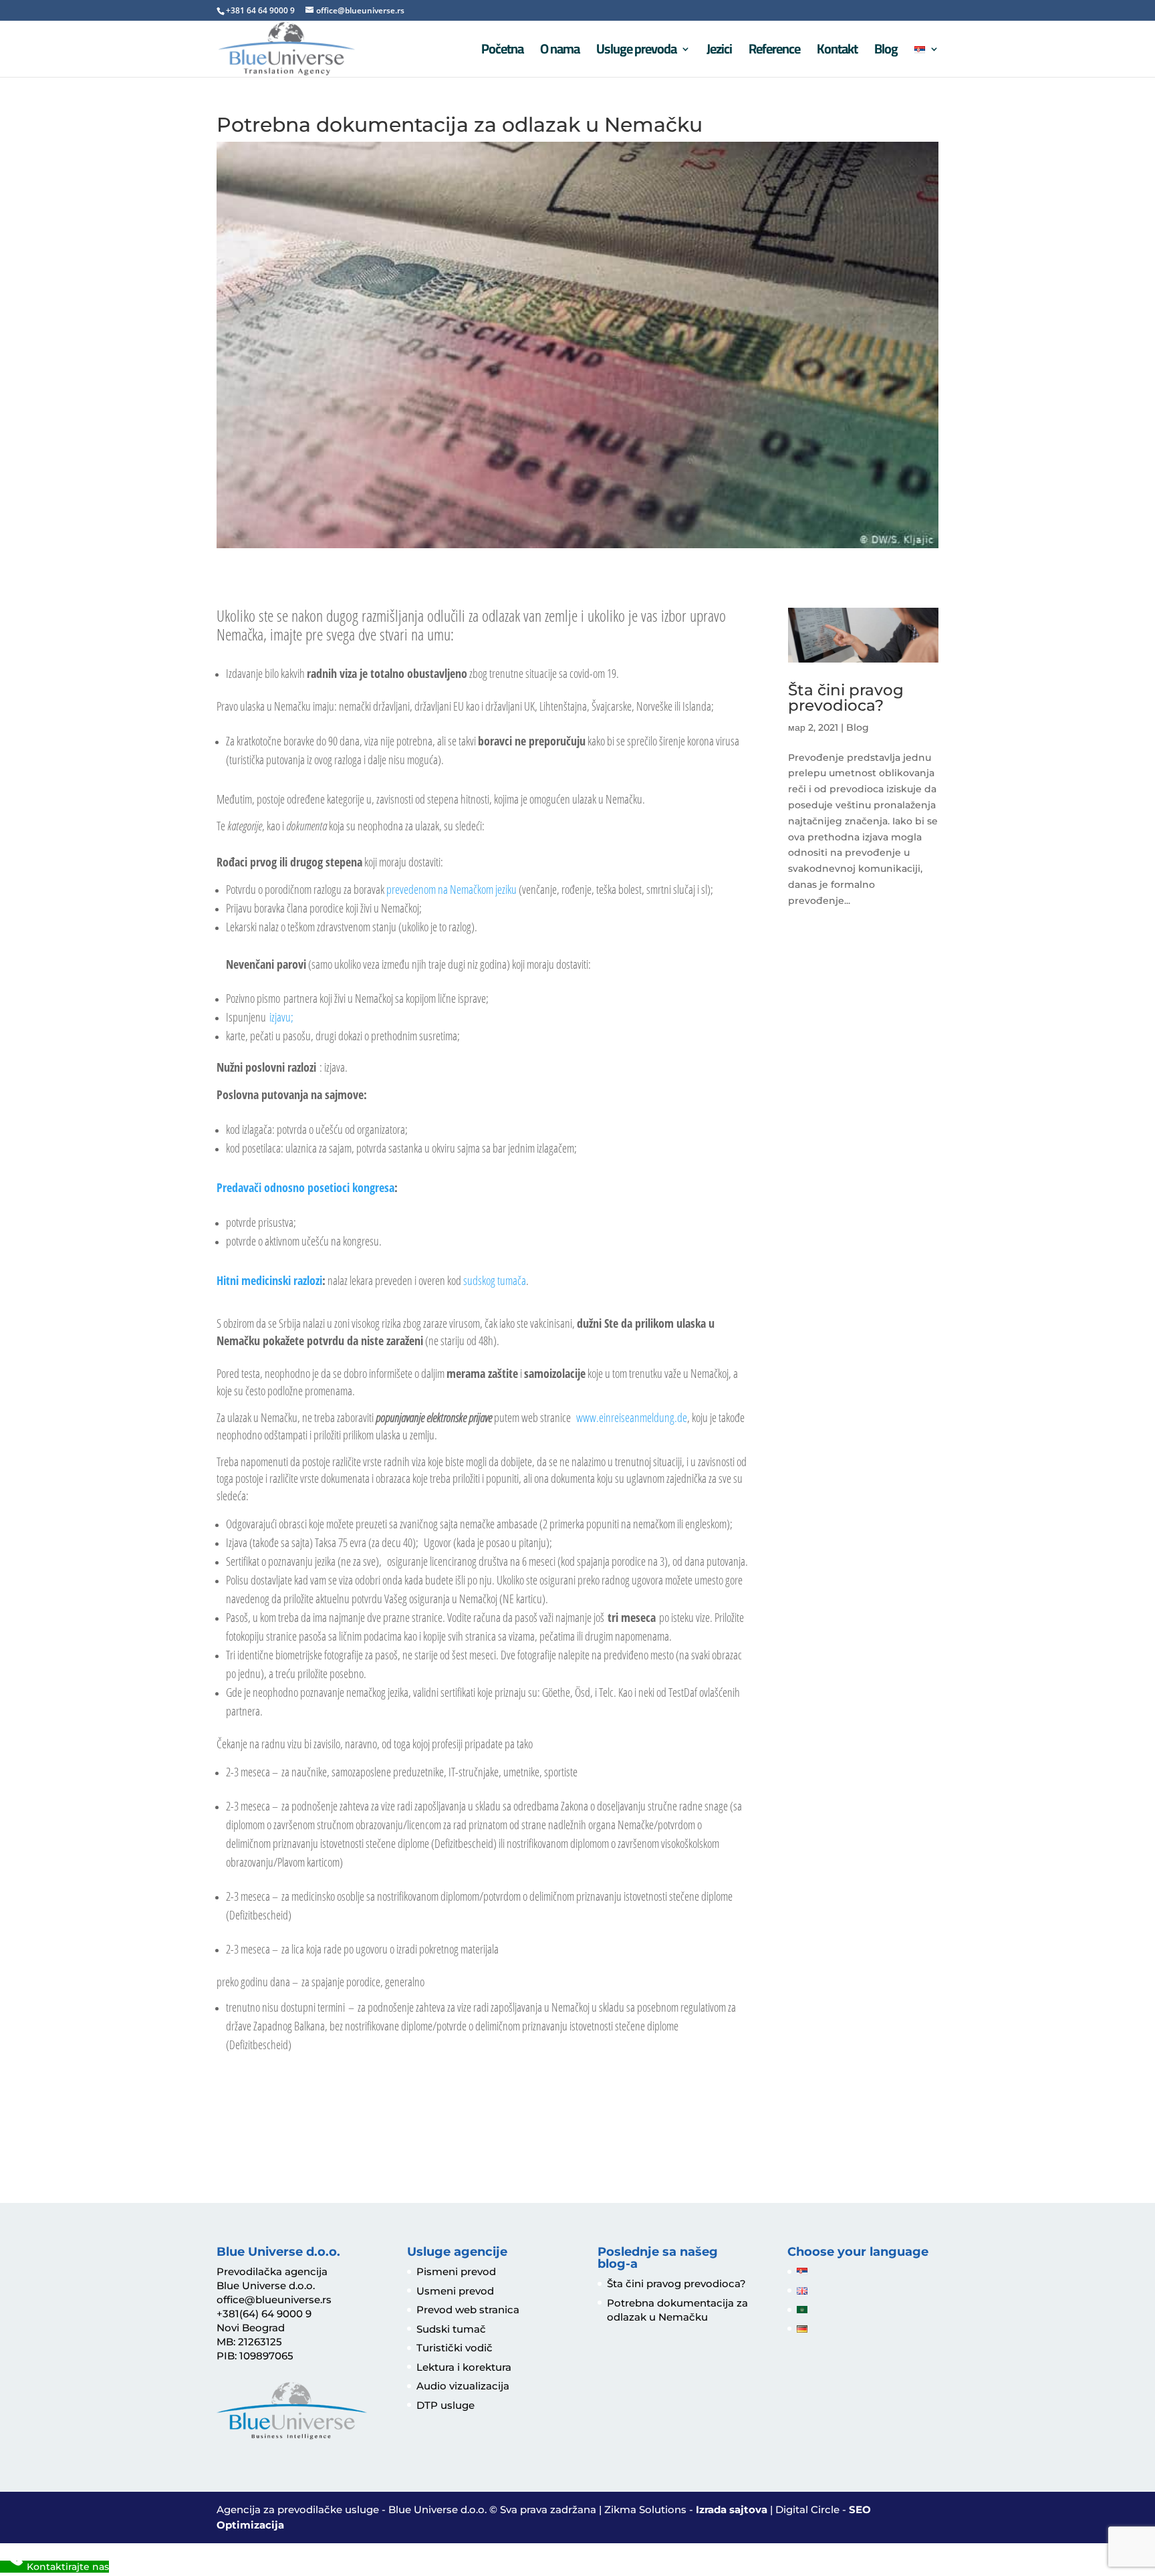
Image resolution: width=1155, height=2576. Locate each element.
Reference (774, 52)
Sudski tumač (451, 2329)
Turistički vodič (455, 2348)
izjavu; (281, 1017)
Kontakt (837, 52)
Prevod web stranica (468, 2310)
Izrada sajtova (732, 2509)
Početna (502, 52)
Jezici (719, 52)
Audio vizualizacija (463, 2386)
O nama (560, 52)
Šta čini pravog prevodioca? (846, 698)
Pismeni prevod (456, 2271)
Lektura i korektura (464, 2367)
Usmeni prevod (455, 2291)
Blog (886, 52)
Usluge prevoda (636, 52)
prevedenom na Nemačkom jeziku (452, 889)
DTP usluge (445, 2405)
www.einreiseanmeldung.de (632, 1417)
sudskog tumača (494, 1280)
